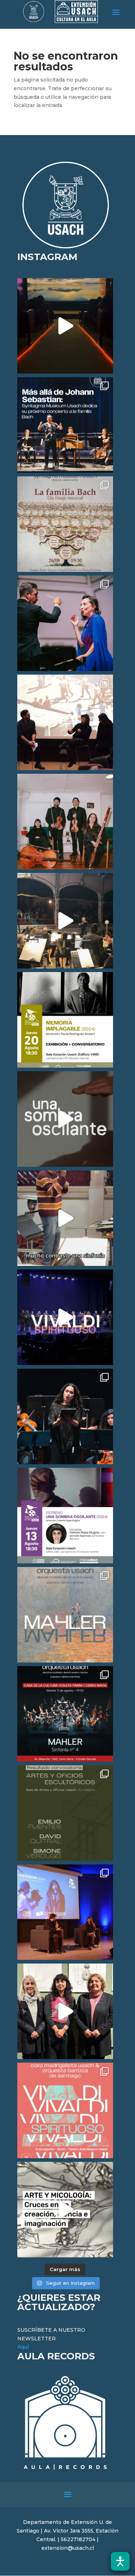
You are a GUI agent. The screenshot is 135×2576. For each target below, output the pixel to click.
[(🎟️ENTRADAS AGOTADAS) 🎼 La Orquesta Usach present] (65, 1615)
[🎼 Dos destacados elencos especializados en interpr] (65, 2110)
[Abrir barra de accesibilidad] (120, 2561)
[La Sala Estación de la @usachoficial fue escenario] (65, 722)
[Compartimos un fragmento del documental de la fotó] (65, 1119)
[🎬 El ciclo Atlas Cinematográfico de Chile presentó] (65, 1912)
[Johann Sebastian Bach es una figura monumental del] (65, 425)
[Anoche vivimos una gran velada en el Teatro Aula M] (65, 1416)
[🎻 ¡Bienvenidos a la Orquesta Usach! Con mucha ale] (65, 822)
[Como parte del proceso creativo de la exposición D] (65, 2210)
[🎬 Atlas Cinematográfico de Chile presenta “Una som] (65, 1516)
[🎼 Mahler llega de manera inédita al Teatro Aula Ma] (65, 1218)
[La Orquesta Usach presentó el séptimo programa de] (65, 921)
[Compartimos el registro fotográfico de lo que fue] (65, 623)
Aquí (23, 2347)
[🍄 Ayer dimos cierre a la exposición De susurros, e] (65, 2011)
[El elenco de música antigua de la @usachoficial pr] (65, 524)
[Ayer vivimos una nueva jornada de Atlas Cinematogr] (65, 326)
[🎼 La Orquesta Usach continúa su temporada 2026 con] (65, 1714)
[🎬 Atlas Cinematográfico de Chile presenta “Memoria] (65, 1020)
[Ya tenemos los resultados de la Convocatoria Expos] (65, 1813)
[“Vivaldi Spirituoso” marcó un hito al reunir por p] (65, 1317)
